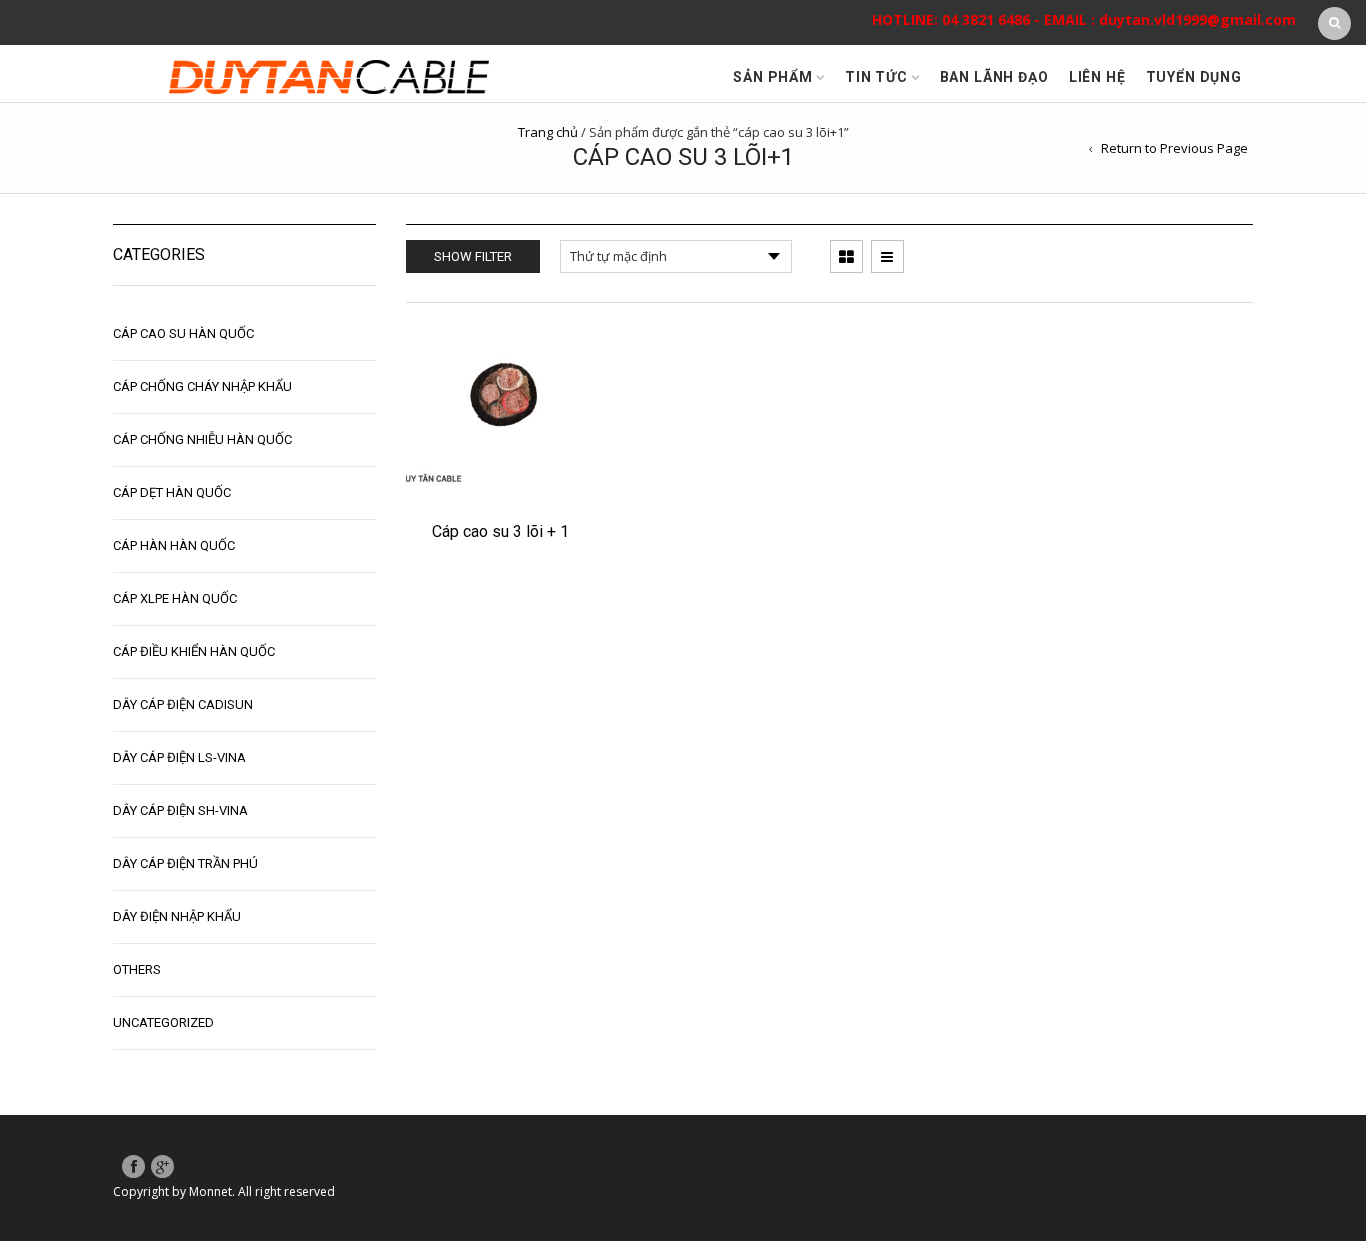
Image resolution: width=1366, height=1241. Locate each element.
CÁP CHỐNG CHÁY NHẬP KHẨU (202, 386)
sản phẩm (773, 77)
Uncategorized (163, 1022)
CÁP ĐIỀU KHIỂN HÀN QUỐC (194, 651)
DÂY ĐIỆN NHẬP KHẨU (177, 916)
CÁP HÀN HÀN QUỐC (174, 545)
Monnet (210, 1191)
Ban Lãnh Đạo (994, 77)
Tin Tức (876, 77)
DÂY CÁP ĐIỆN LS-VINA (179, 757)
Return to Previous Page (1174, 148)
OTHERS (137, 969)
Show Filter (473, 256)
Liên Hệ (1097, 77)
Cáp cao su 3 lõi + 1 (500, 531)
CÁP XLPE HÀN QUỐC (175, 598)
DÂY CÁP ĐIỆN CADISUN (183, 704)
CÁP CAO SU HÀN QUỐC (183, 333)
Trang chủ (548, 132)
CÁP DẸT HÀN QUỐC (172, 492)
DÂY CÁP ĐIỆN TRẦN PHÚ (185, 863)
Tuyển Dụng (1194, 77)
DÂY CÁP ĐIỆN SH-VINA (180, 810)
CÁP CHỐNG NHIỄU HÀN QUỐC (202, 439)
